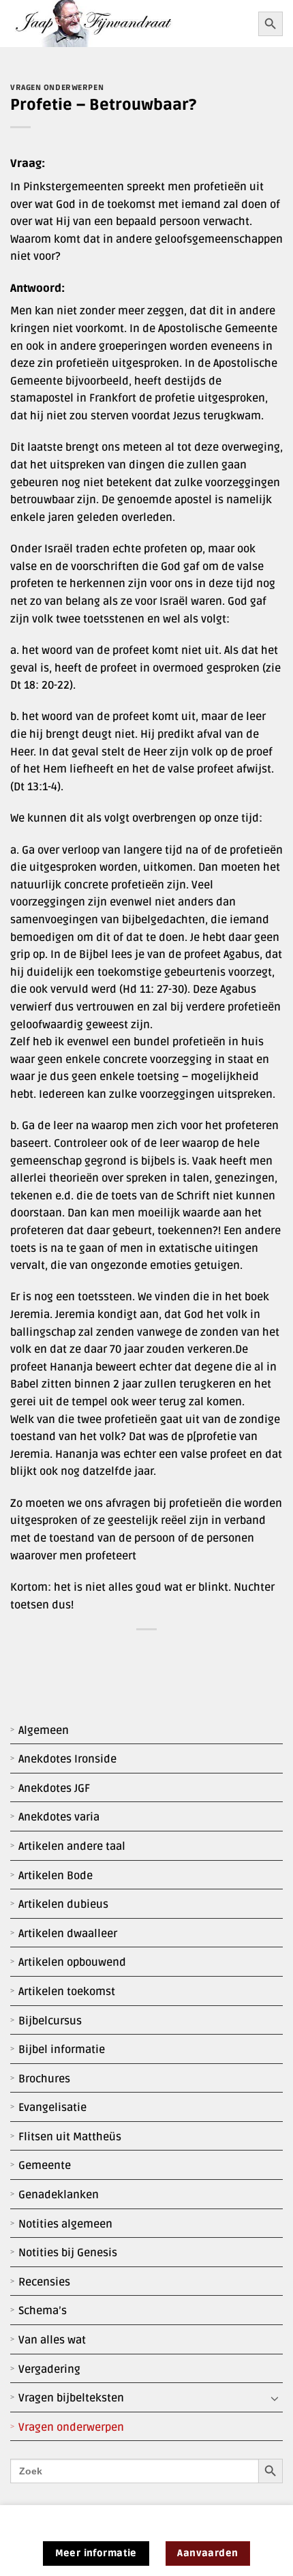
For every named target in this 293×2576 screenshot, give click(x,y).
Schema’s (43, 2311)
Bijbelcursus (50, 2021)
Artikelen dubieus (63, 1904)
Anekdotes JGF (54, 1788)
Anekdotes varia (59, 1817)
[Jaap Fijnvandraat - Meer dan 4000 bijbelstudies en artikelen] (129, 24)
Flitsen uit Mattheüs (70, 2137)
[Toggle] (275, 2399)
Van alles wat (52, 2340)
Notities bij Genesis (68, 2253)
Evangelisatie (52, 2108)
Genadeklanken (59, 2195)
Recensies (44, 2282)
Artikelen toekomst (67, 1992)
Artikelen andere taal (72, 1846)
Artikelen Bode (56, 1876)
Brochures (44, 2079)
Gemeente (45, 2166)
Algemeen (44, 1731)
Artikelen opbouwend (72, 1962)
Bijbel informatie (62, 2050)
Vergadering (49, 2369)
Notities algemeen (65, 2224)
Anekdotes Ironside (67, 1759)
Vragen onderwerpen (71, 2427)
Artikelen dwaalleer (68, 1934)
